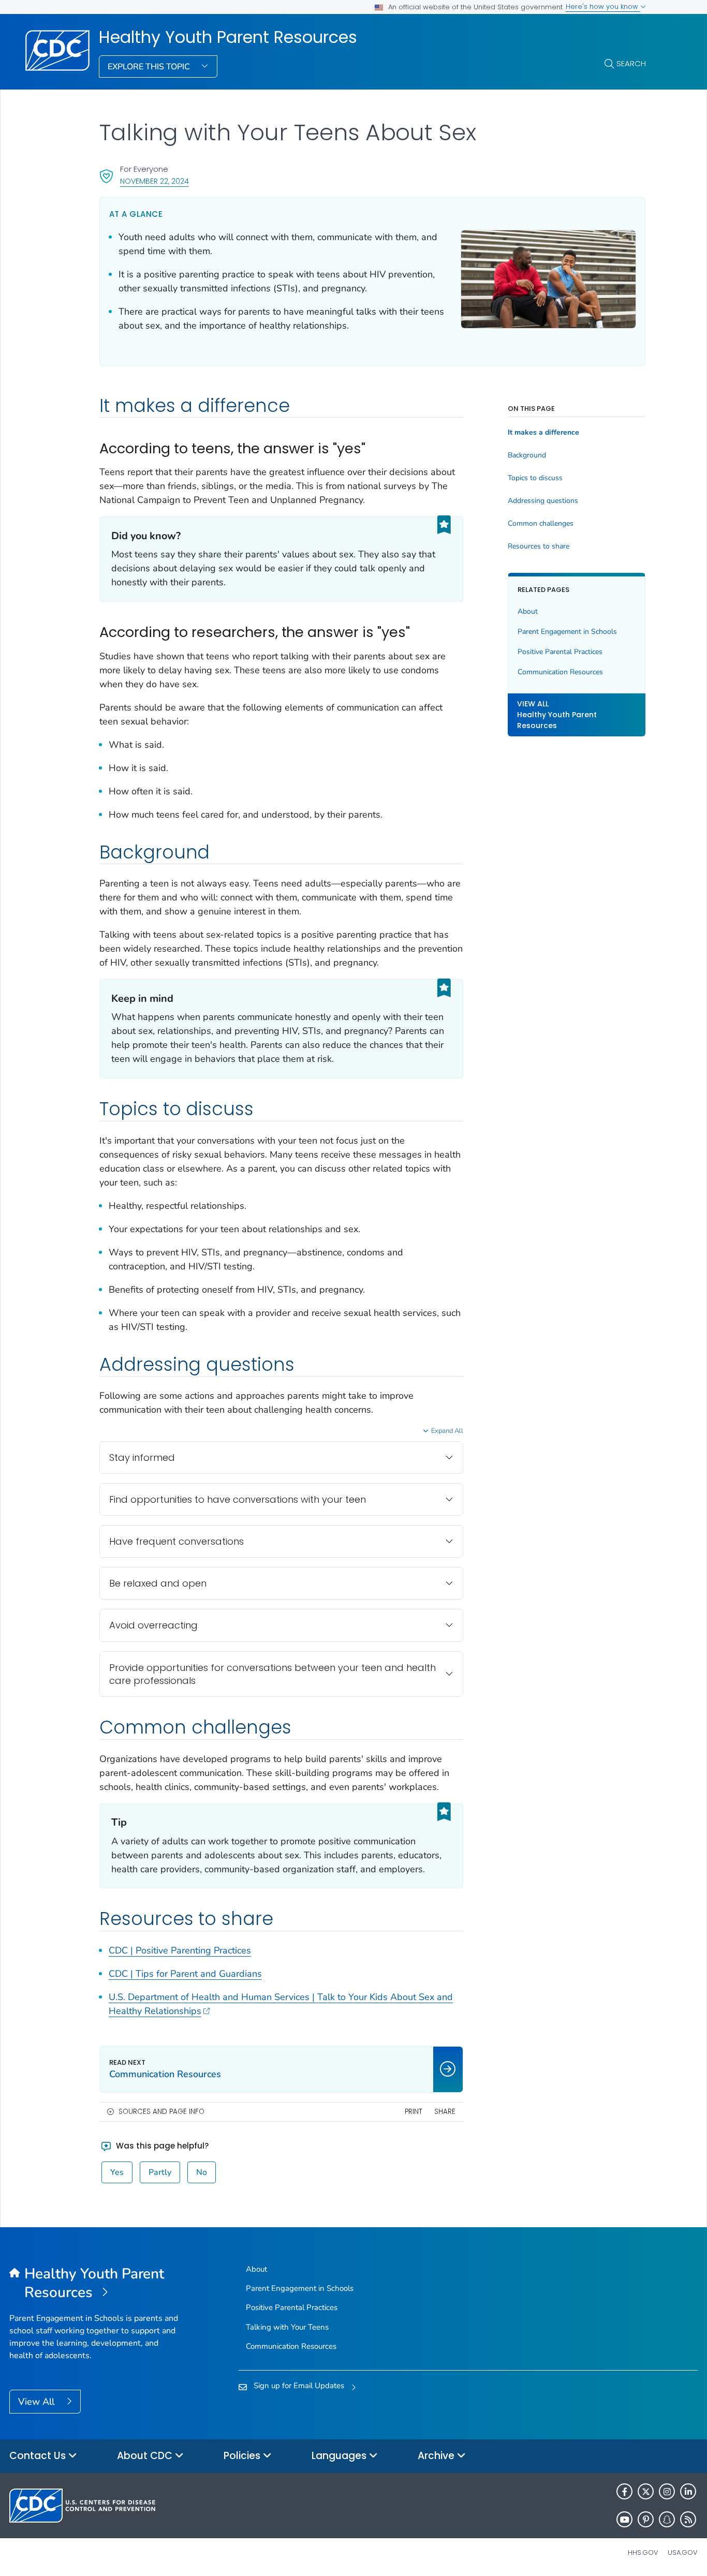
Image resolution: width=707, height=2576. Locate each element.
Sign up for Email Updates (299, 2386)
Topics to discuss (535, 478)
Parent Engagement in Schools (567, 632)
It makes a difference (543, 433)
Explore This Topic (150, 67)
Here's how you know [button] (603, 6)
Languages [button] (340, 2456)
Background (527, 455)
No (202, 2172)
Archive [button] (437, 2456)
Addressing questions (543, 501)
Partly (160, 2172)
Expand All (447, 1431)
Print (414, 2112)
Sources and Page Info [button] (161, 2112)
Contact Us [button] (39, 2456)
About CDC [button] (146, 2456)
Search (631, 63)
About (528, 612)
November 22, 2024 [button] (154, 181)
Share (445, 2112)
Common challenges (541, 524)
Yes (117, 2172)
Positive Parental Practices (560, 652)
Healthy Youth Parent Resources (228, 37)
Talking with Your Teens (287, 2327)
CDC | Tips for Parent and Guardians (185, 1974)
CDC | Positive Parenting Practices (180, 1950)
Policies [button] (243, 2456)
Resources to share (539, 546)
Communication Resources (560, 672)
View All (38, 2402)
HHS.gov (643, 2552)
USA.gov (683, 2552)
